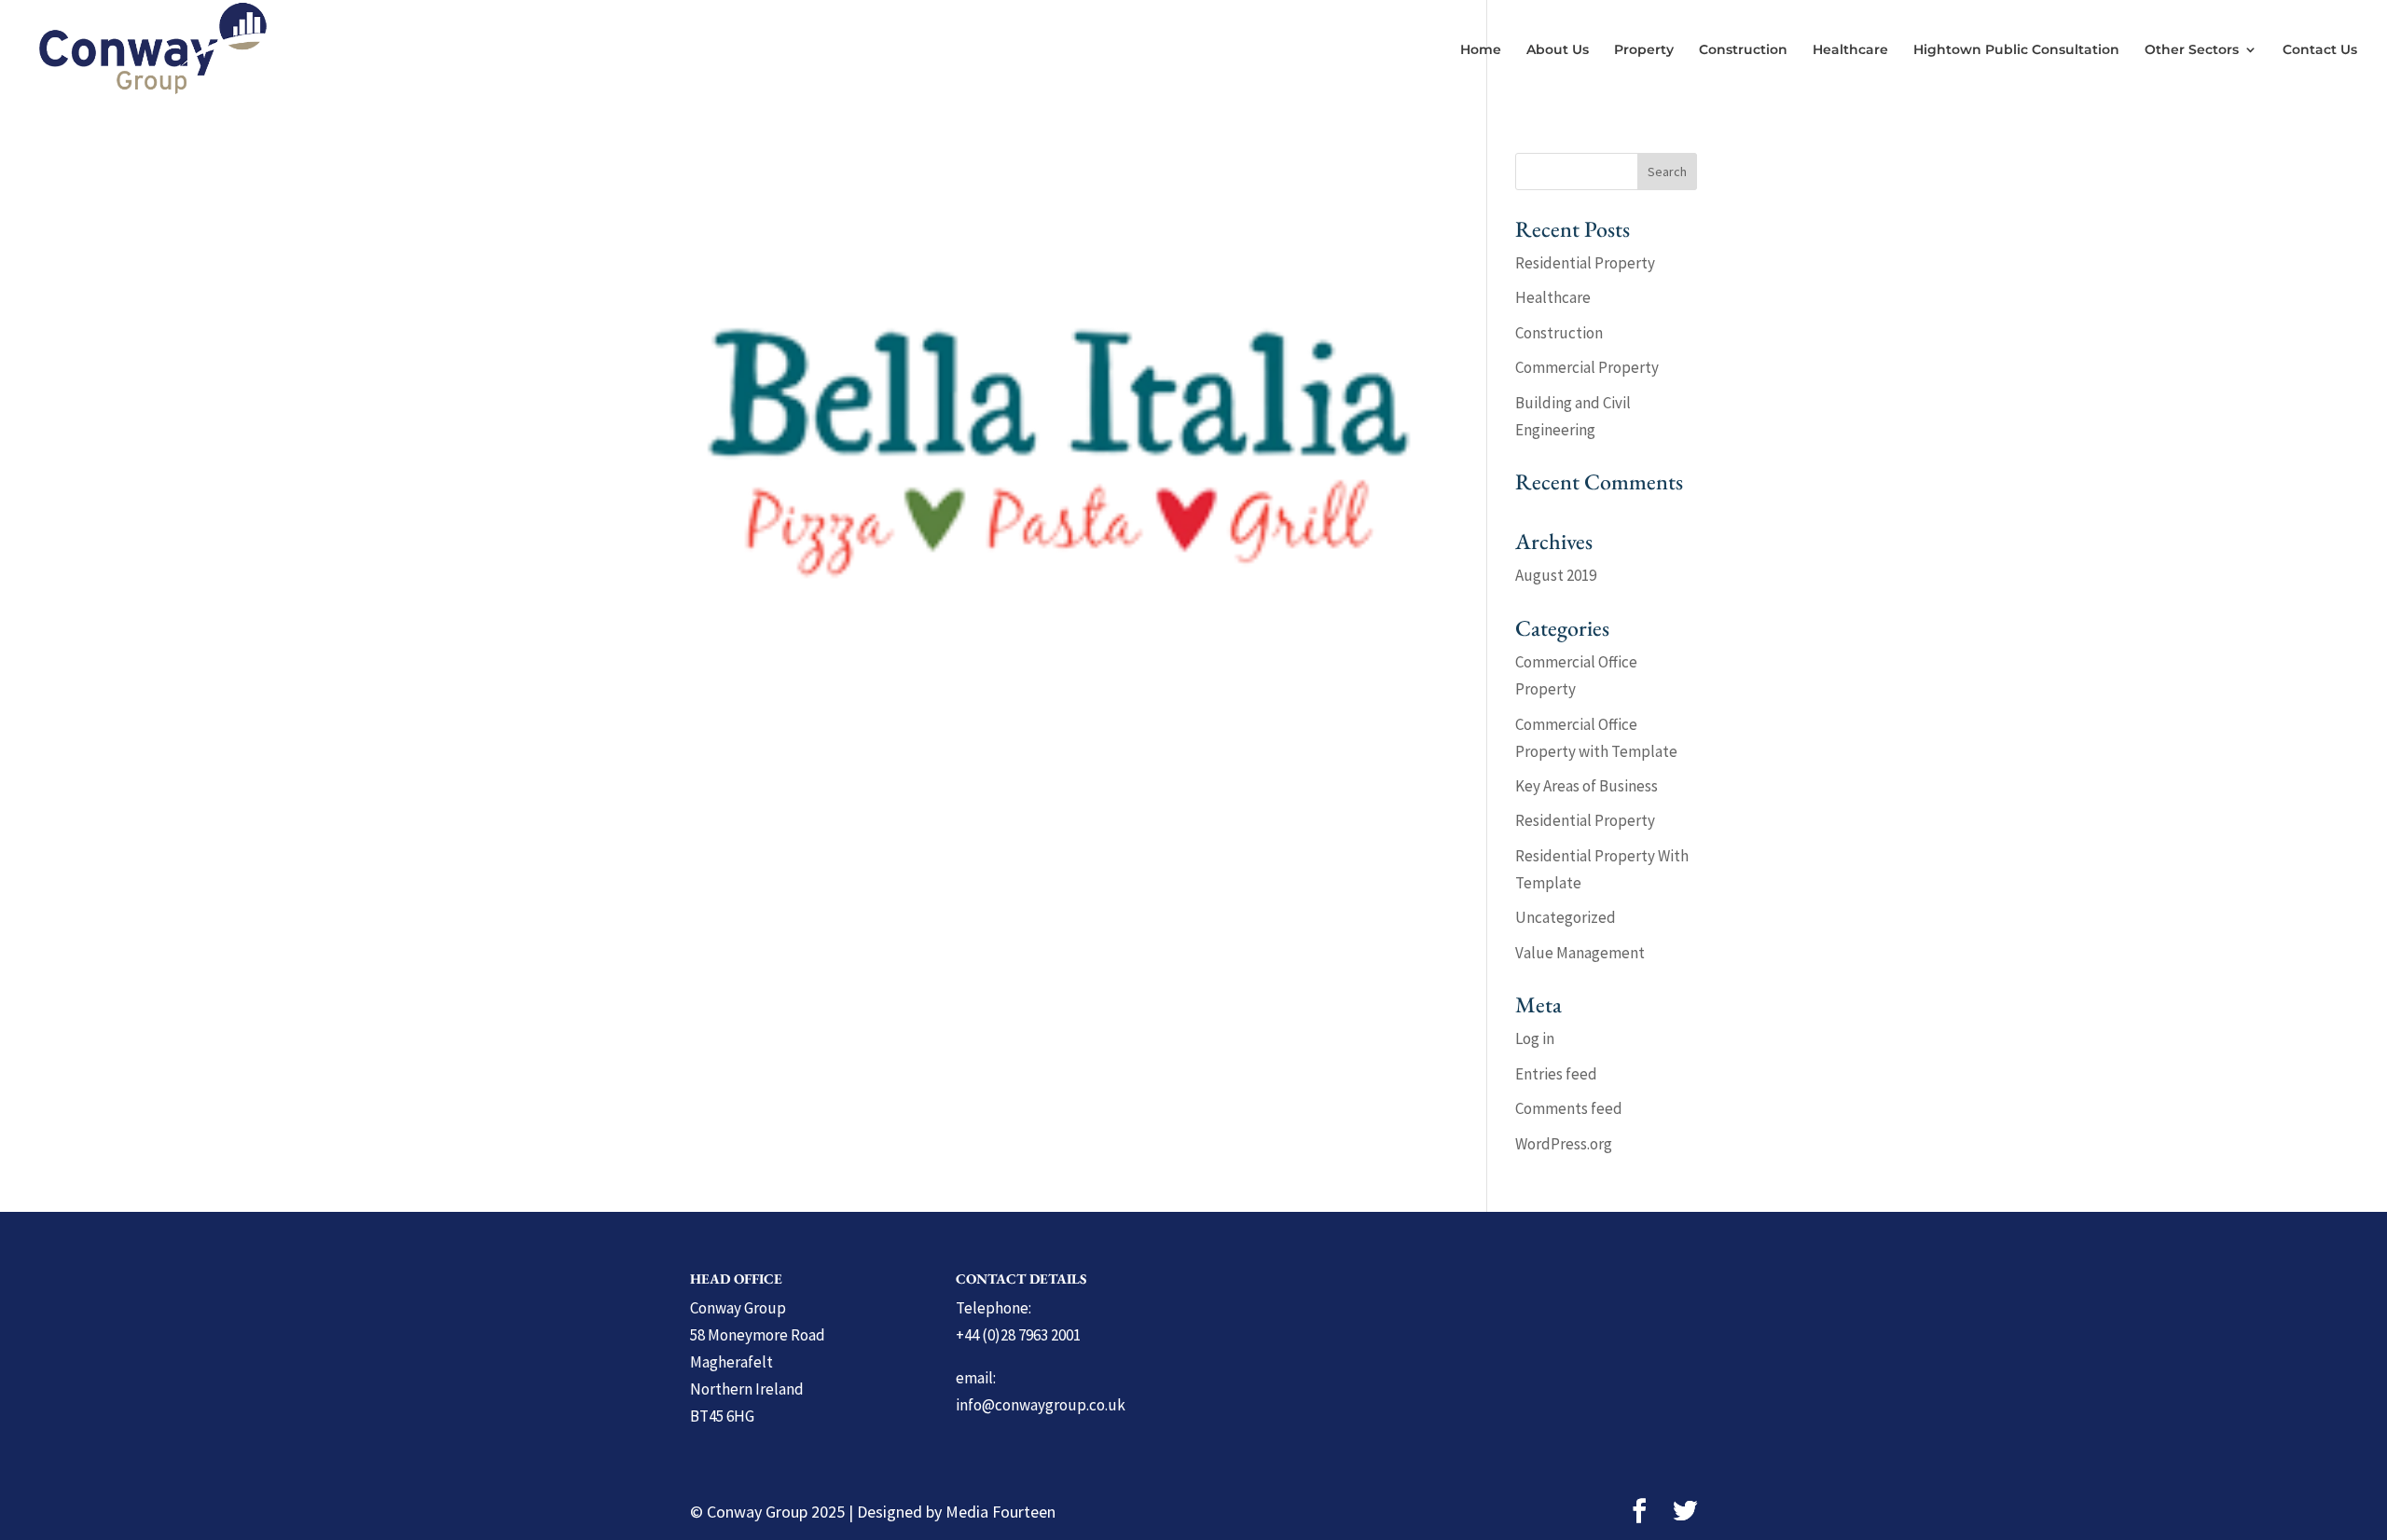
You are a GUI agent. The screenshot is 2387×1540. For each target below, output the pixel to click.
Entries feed (1556, 1074)
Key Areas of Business (1587, 786)
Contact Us (2320, 50)
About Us (1558, 50)
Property (1644, 50)
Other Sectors (2192, 50)
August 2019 (1556, 575)
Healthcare (1850, 50)
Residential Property (1585, 263)
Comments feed (1569, 1108)
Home (1481, 50)
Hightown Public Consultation (2016, 50)
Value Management (1580, 953)
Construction (1743, 50)
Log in (1535, 1038)
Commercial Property (1587, 367)
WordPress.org (1564, 1144)
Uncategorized (1566, 917)
